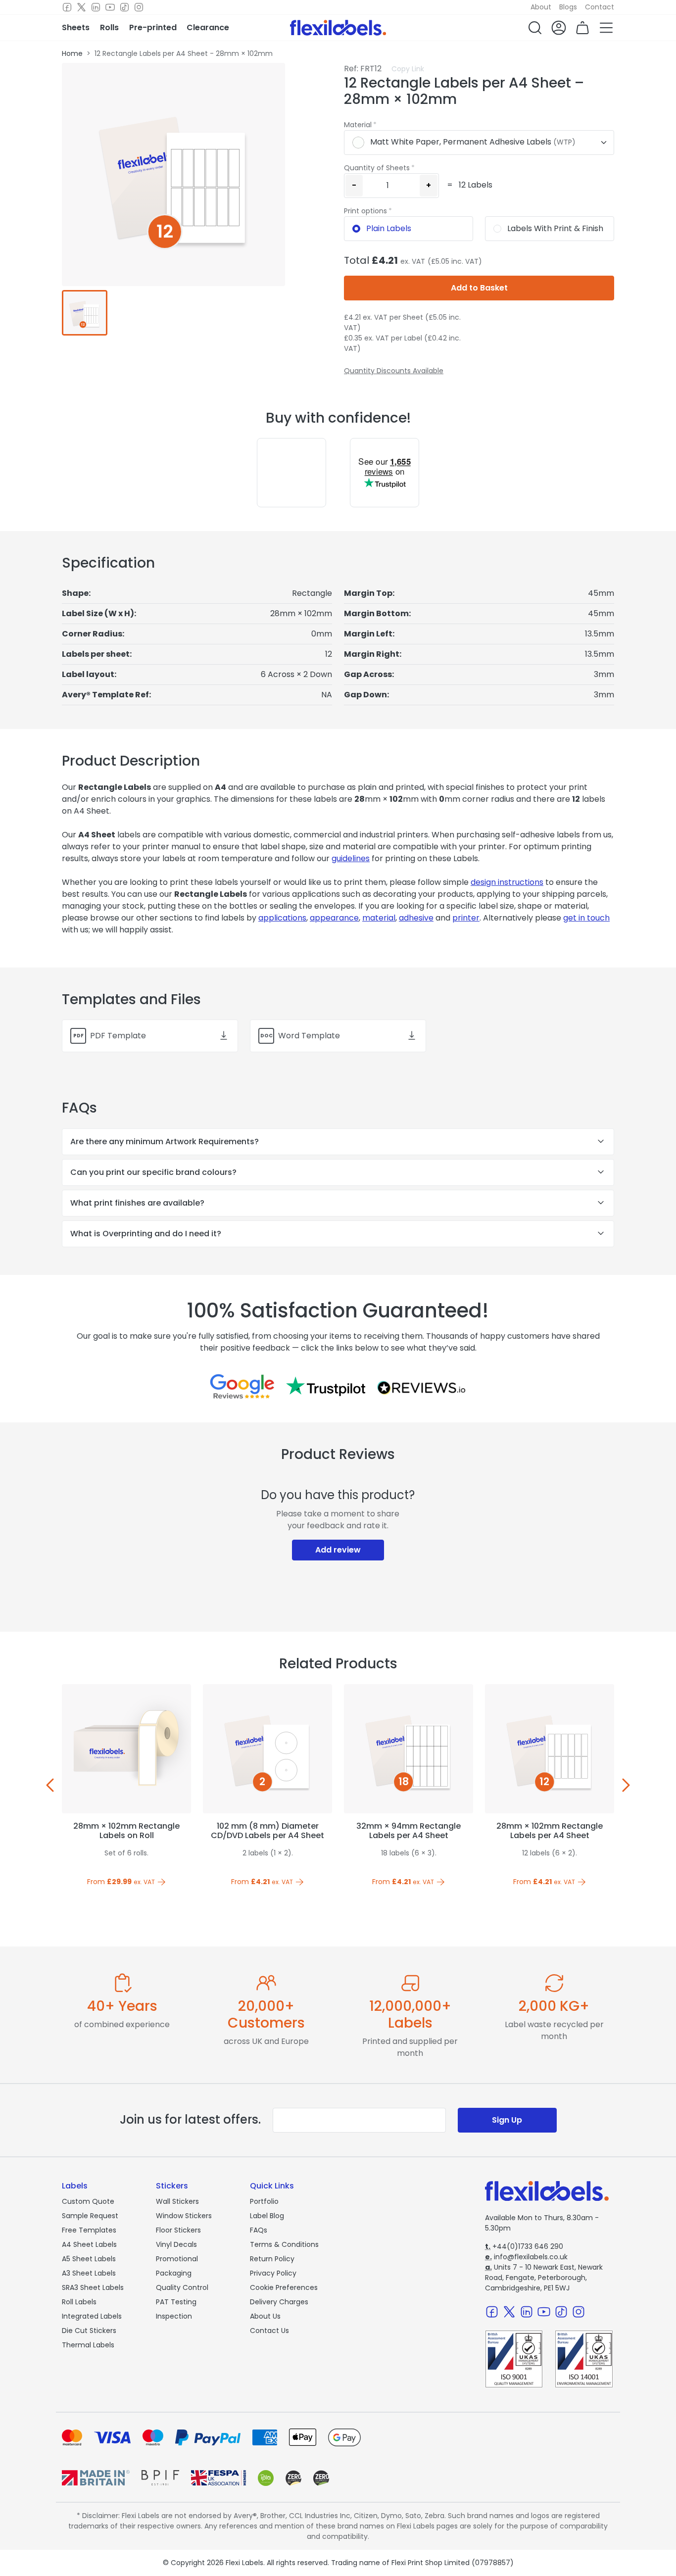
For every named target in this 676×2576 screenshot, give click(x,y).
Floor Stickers (178, 2230)
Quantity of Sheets (377, 168)
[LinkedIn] (96, 7)
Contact (600, 7)
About (541, 7)
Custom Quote (88, 2201)
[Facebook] (67, 7)
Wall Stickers (177, 2201)
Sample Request (90, 2216)
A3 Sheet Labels (89, 2273)
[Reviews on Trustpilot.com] (326, 1386)
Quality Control (182, 2287)
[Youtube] (110, 7)
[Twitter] (81, 7)
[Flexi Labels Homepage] (338, 28)
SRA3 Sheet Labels (93, 2287)
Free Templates (89, 2230)
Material (358, 125)
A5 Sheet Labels (89, 2259)
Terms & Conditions (284, 2244)
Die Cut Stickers (89, 2331)
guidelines (351, 858)
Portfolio (264, 2201)
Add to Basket (479, 288)
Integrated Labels (92, 2316)
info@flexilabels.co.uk (526, 2257)
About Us (265, 2316)
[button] (535, 28)
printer (466, 918)
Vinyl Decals (176, 2244)
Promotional (177, 2259)
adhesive (416, 918)
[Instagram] (139, 7)
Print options (365, 211)
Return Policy (272, 2259)
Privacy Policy (273, 2273)
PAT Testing (176, 2302)
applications (282, 918)
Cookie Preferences (284, 2287)
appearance (334, 918)
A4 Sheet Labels (89, 2244)
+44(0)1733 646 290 (524, 2246)
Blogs (568, 7)
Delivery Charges (279, 2302)
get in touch (586, 918)
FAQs (259, 2230)
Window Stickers (184, 2216)
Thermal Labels (88, 2345)
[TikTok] (124, 7)
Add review (338, 1550)
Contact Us (269, 2331)
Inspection (174, 2316)
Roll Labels (79, 2302)
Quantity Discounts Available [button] (394, 371)
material (379, 918)
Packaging (174, 2273)
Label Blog (267, 2216)
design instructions (507, 882)
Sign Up (507, 2120)
